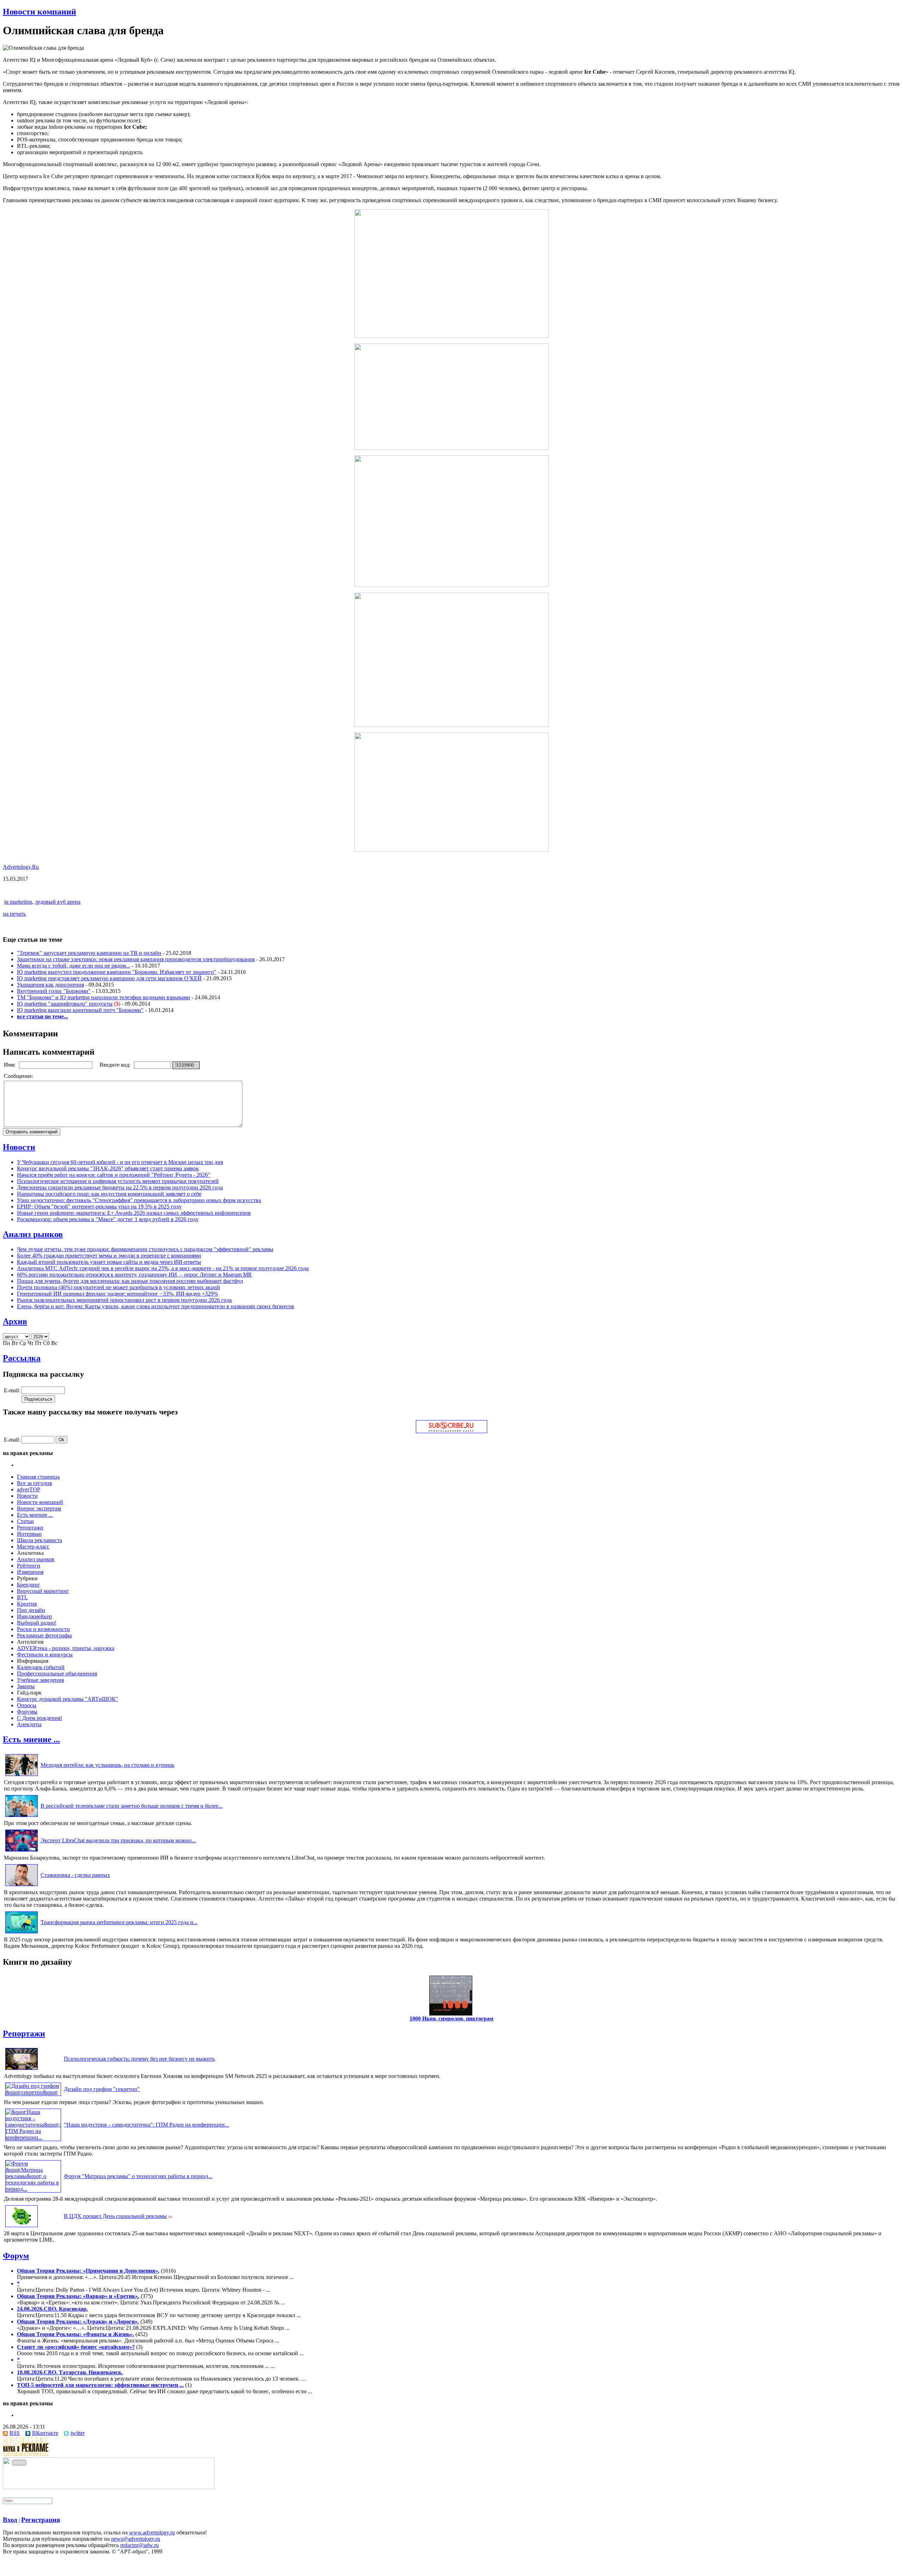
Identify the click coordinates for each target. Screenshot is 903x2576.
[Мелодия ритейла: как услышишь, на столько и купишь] (22, 1776)
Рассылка (22, 1358)
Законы (26, 1686)
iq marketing (18, 902)
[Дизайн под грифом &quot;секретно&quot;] (33, 2092)
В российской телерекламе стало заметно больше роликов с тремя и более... (132, 1806)
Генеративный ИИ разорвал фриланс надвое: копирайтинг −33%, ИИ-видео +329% (117, 1294)
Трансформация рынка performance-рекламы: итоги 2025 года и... (119, 1922)
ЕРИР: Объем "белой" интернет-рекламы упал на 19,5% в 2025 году (99, 1207)
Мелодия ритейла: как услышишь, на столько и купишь (107, 1765)
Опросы (27, 1705)
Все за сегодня (34, 1483)
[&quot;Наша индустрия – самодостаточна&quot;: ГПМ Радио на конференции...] (33, 2137)
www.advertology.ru (152, 2532)
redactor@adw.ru (140, 2545)
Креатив (27, 1604)
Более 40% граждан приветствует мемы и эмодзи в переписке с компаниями (109, 1256)
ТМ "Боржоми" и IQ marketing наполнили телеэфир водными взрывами (104, 997)
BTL (22, 1597)
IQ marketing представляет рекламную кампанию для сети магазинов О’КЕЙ (109, 978)
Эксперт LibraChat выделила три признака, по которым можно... (118, 1840)
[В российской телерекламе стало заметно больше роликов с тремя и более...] (22, 1817)
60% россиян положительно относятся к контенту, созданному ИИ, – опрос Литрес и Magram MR (134, 1275)
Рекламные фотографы (44, 1635)
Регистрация (41, 2520)
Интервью (29, 1534)
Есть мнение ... (35, 1515)
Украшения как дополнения (50, 985)
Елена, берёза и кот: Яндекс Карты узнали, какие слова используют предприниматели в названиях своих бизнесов (156, 1306)
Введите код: (116, 1065)
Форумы (27, 1712)
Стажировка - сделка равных (75, 1875)
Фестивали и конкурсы (45, 1654)
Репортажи (30, 1528)
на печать (14, 914)
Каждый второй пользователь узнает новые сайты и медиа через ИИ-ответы (109, 1262)
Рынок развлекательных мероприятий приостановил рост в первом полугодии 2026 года (124, 1300)
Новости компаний (40, 12)
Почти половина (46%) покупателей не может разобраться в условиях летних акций (119, 1287)
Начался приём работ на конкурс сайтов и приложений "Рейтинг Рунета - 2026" (114, 1175)
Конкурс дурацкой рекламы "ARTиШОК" (68, 1699)
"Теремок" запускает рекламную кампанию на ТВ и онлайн (89, 953)
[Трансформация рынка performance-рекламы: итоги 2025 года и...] (22, 1933)
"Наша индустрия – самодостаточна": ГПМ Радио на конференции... (146, 2125)
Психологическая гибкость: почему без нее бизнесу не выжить (139, 2059)
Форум (16, 2256)
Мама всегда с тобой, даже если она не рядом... (74, 966)
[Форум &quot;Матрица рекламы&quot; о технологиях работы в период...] (33, 2189)
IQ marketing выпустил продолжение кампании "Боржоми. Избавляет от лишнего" (117, 972)
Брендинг (29, 1585)
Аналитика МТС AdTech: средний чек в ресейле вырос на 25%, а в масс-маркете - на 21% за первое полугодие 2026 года (163, 1268)
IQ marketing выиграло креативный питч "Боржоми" (80, 1010)
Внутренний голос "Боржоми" (54, 991)
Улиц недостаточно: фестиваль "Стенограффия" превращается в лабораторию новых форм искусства (139, 1200)
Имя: (10, 1065)
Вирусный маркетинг (43, 1591)
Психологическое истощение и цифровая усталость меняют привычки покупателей (118, 1181)
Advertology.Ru (21, 867)
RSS (15, 2433)
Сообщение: (19, 1076)
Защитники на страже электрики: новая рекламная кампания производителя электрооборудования (136, 959)
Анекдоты (29, 1724)
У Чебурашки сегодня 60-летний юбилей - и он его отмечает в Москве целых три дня (120, 1162)
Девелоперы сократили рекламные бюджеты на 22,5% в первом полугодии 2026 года (120, 1187)
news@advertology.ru (136, 2539)
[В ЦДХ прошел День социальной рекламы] (22, 2227)
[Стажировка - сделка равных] (22, 1886)
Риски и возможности (43, 1629)
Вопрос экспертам (39, 1508)
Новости (19, 1147)
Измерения (30, 1572)
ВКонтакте (45, 2433)
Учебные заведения (40, 1680)
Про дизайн (31, 1610)
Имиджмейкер (34, 1616)
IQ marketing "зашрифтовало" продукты (65, 1004)
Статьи (25, 1521)
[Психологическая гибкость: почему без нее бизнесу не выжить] (22, 2070)
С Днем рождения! (40, 1718)
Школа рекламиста (40, 1540)
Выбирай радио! (37, 1623)
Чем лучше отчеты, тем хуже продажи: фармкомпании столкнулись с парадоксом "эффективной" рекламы (145, 1249)
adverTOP (29, 1489)
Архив (15, 1321)
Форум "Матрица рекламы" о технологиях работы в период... (138, 2176)
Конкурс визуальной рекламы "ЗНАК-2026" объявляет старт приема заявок (108, 1168)
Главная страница (38, 1477)
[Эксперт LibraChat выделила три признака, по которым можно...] (22, 1851)
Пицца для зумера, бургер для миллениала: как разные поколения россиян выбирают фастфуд (130, 1281)
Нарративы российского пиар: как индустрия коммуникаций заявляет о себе (109, 1194)
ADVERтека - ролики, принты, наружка (66, 1648)
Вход (10, 2520)
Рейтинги (29, 1566)
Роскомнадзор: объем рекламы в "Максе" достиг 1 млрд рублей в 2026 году (108, 1219)
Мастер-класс (33, 1547)
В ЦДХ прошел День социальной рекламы (115, 2216)
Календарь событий (41, 1667)
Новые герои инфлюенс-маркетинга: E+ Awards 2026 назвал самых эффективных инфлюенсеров (134, 1213)
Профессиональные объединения (57, 1674)
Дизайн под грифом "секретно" (102, 2089)
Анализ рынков (33, 1234)
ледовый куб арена (58, 902)
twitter (78, 2433)
